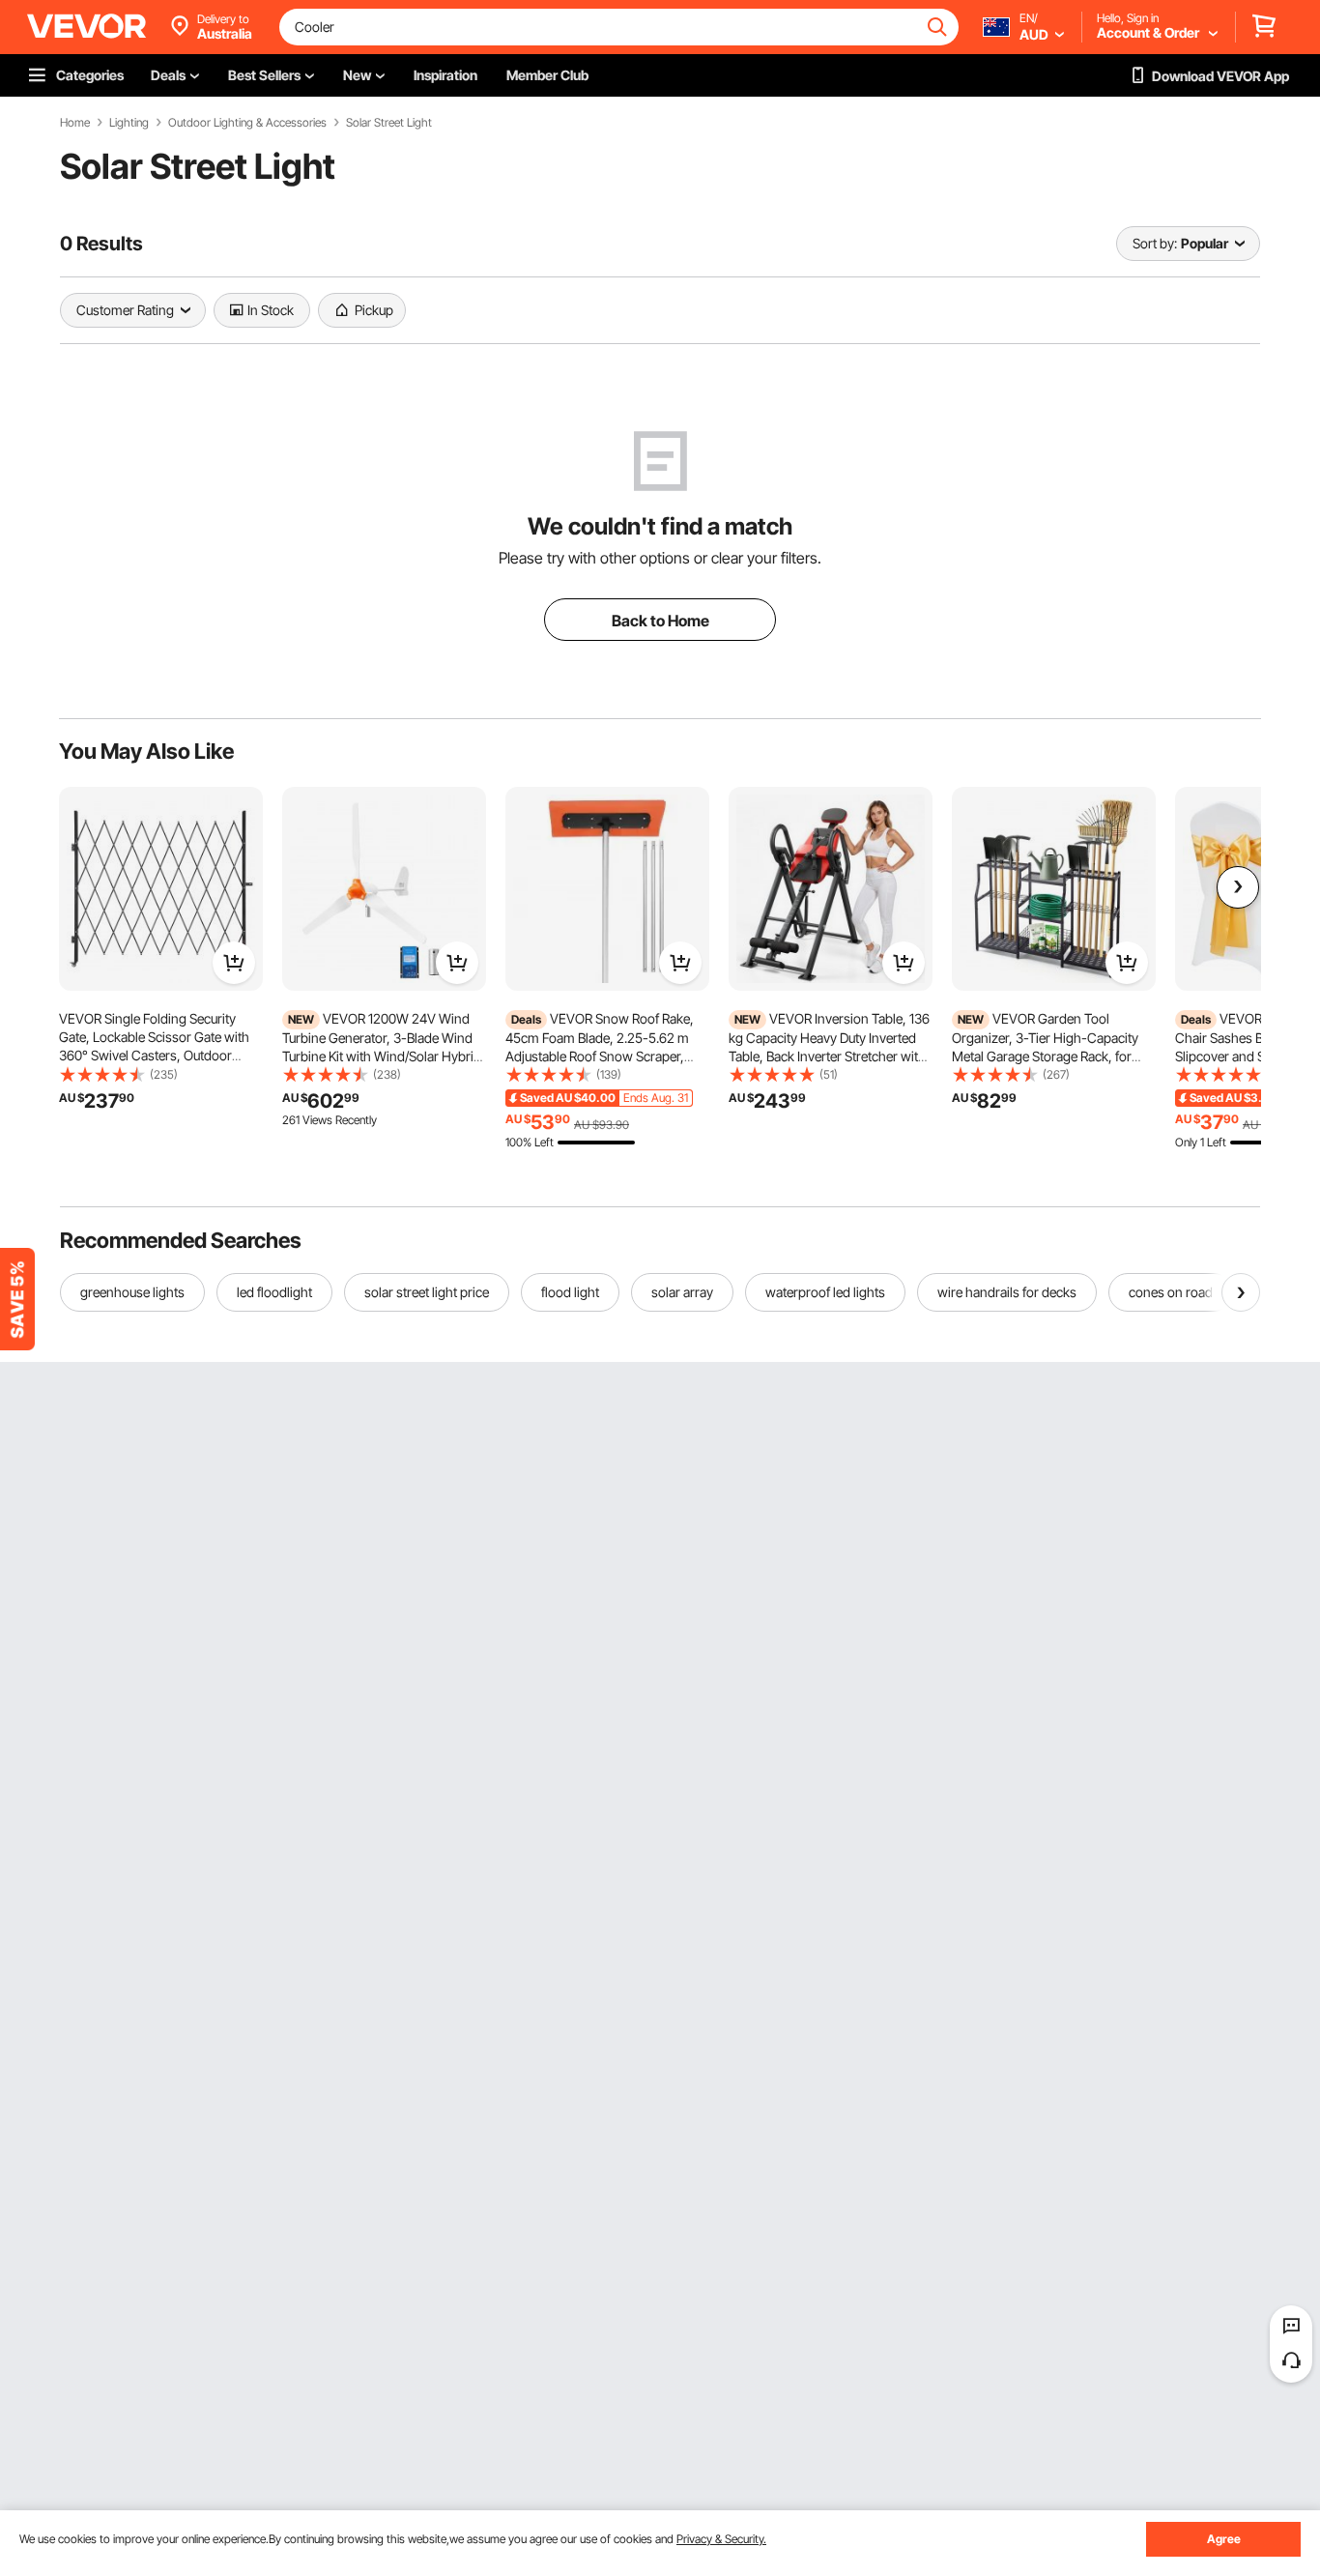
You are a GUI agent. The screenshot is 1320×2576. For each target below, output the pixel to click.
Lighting (129, 123)
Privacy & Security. (721, 2539)
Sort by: (1155, 243)
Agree (1224, 2539)
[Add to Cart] (234, 963)
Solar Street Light (389, 123)
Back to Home (660, 621)
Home (75, 123)
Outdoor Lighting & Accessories (247, 123)
